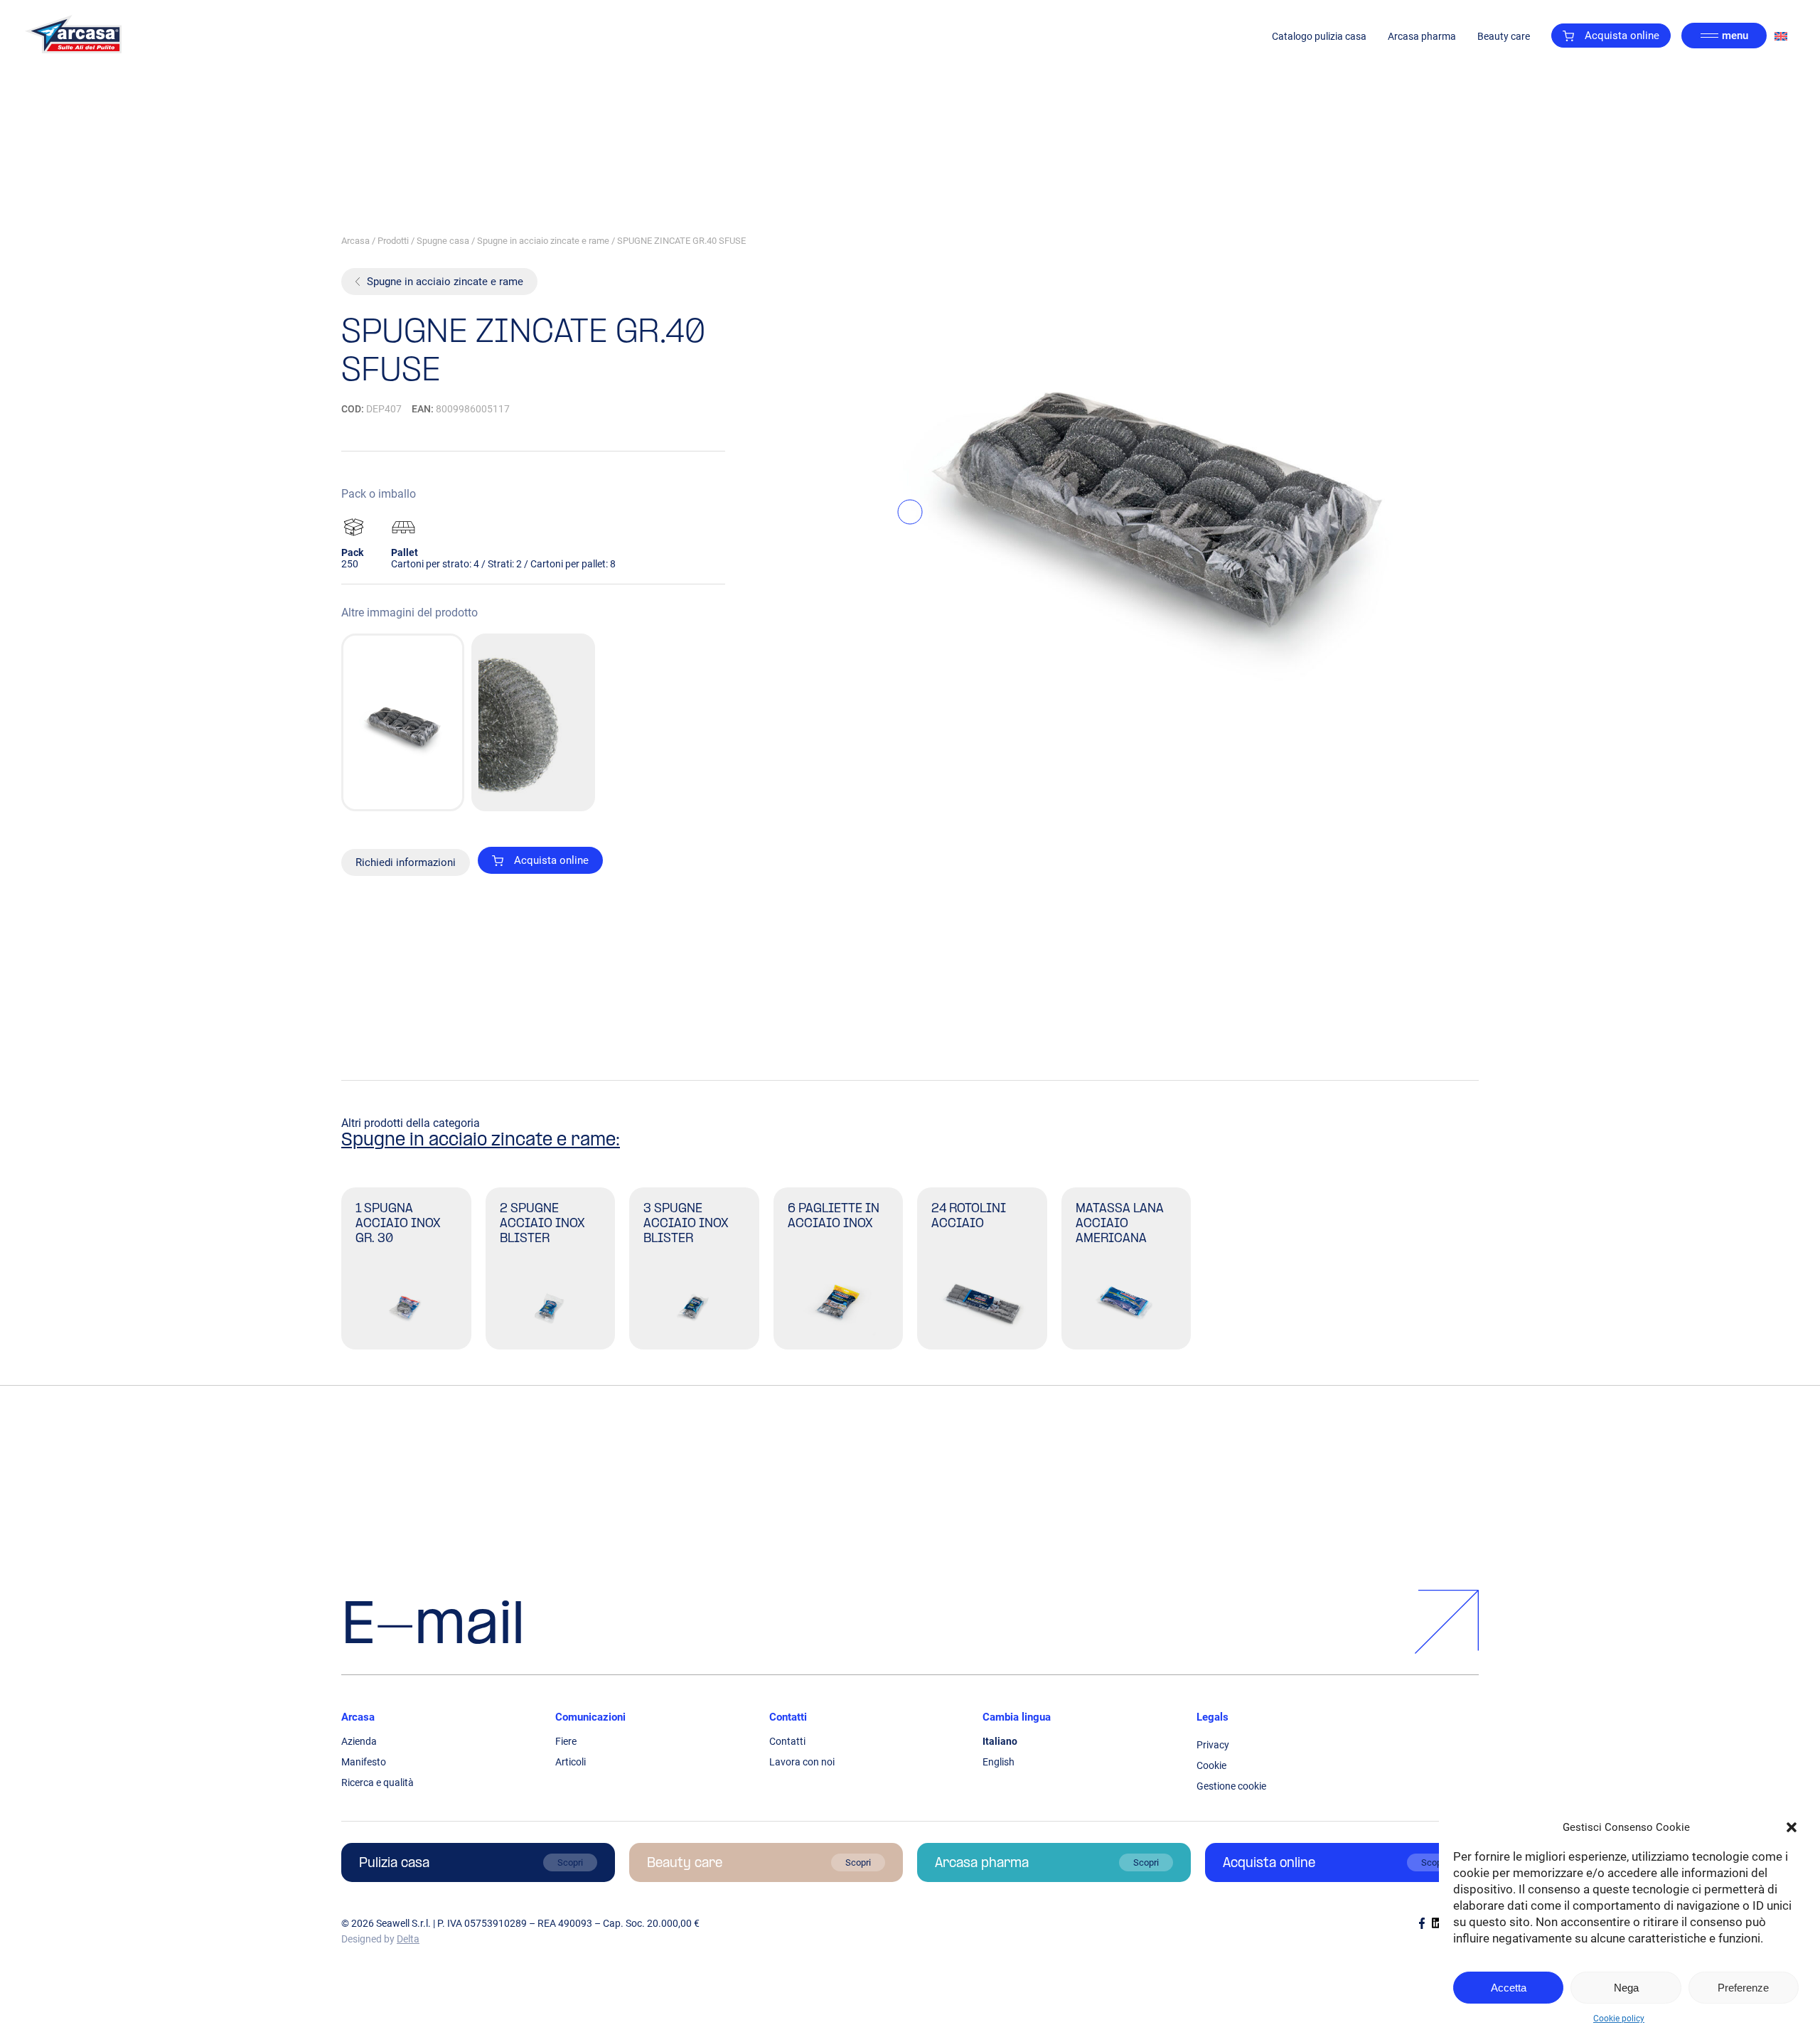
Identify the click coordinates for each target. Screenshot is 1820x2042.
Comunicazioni (590, 1717)
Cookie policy (1619, 2019)
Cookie (1211, 1765)
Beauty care (1504, 36)
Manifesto (364, 1762)
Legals (1213, 1717)
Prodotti (393, 241)
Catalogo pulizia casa (1319, 36)
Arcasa (355, 241)
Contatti (788, 1717)
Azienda (359, 1741)
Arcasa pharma (1422, 36)
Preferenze (1743, 1988)
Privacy (1213, 1745)
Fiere (566, 1741)
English (999, 1762)
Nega (1626, 1988)
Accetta (1509, 1988)
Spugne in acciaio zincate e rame (543, 241)
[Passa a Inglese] (1781, 36)
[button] (1792, 1827)
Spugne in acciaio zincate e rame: (481, 1141)
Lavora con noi (802, 1762)
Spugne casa (443, 241)
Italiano (1000, 1741)
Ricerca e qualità (378, 1782)
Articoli (571, 1762)
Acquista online (1622, 36)
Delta (408, 1939)
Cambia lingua (1017, 1717)
